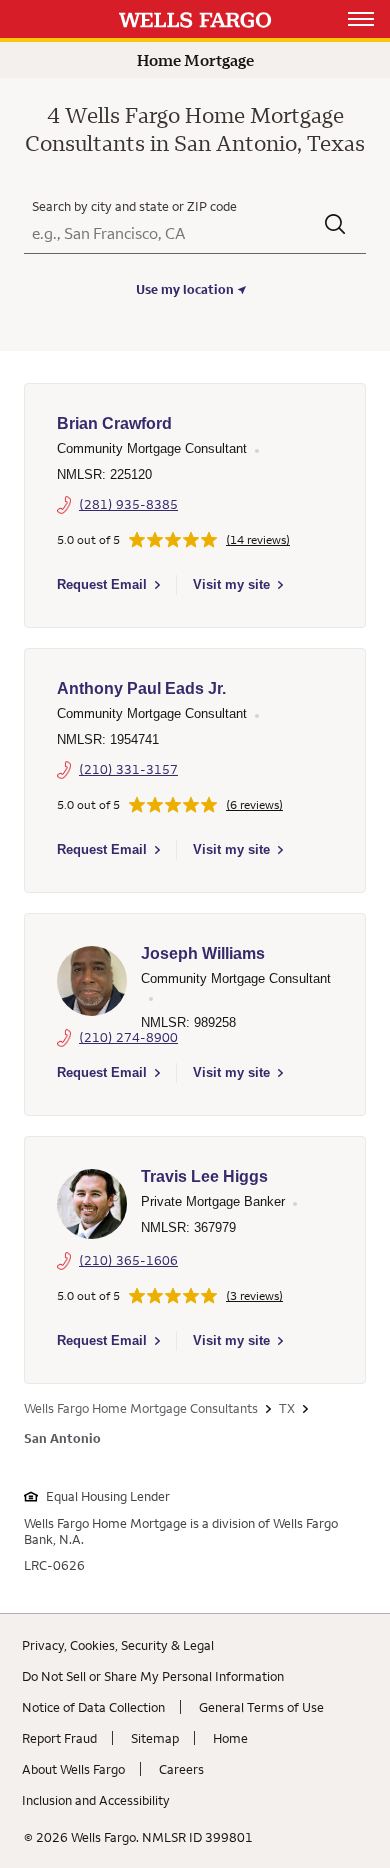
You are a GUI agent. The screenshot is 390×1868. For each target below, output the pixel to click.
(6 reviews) (254, 805)
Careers (181, 1769)
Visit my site (231, 584)
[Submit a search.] (335, 226)
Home (230, 1738)
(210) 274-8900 (128, 1037)
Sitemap (155, 1738)
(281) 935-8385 (128, 504)
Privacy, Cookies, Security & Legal (118, 1645)
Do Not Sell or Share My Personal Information (153, 1676)
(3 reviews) (254, 1296)
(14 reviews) (258, 540)
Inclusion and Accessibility (96, 1800)
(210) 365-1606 (128, 1260)
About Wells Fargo (73, 1769)
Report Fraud (59, 1738)
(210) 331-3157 (128, 769)
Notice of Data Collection (93, 1707)
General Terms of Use (261, 1707)
